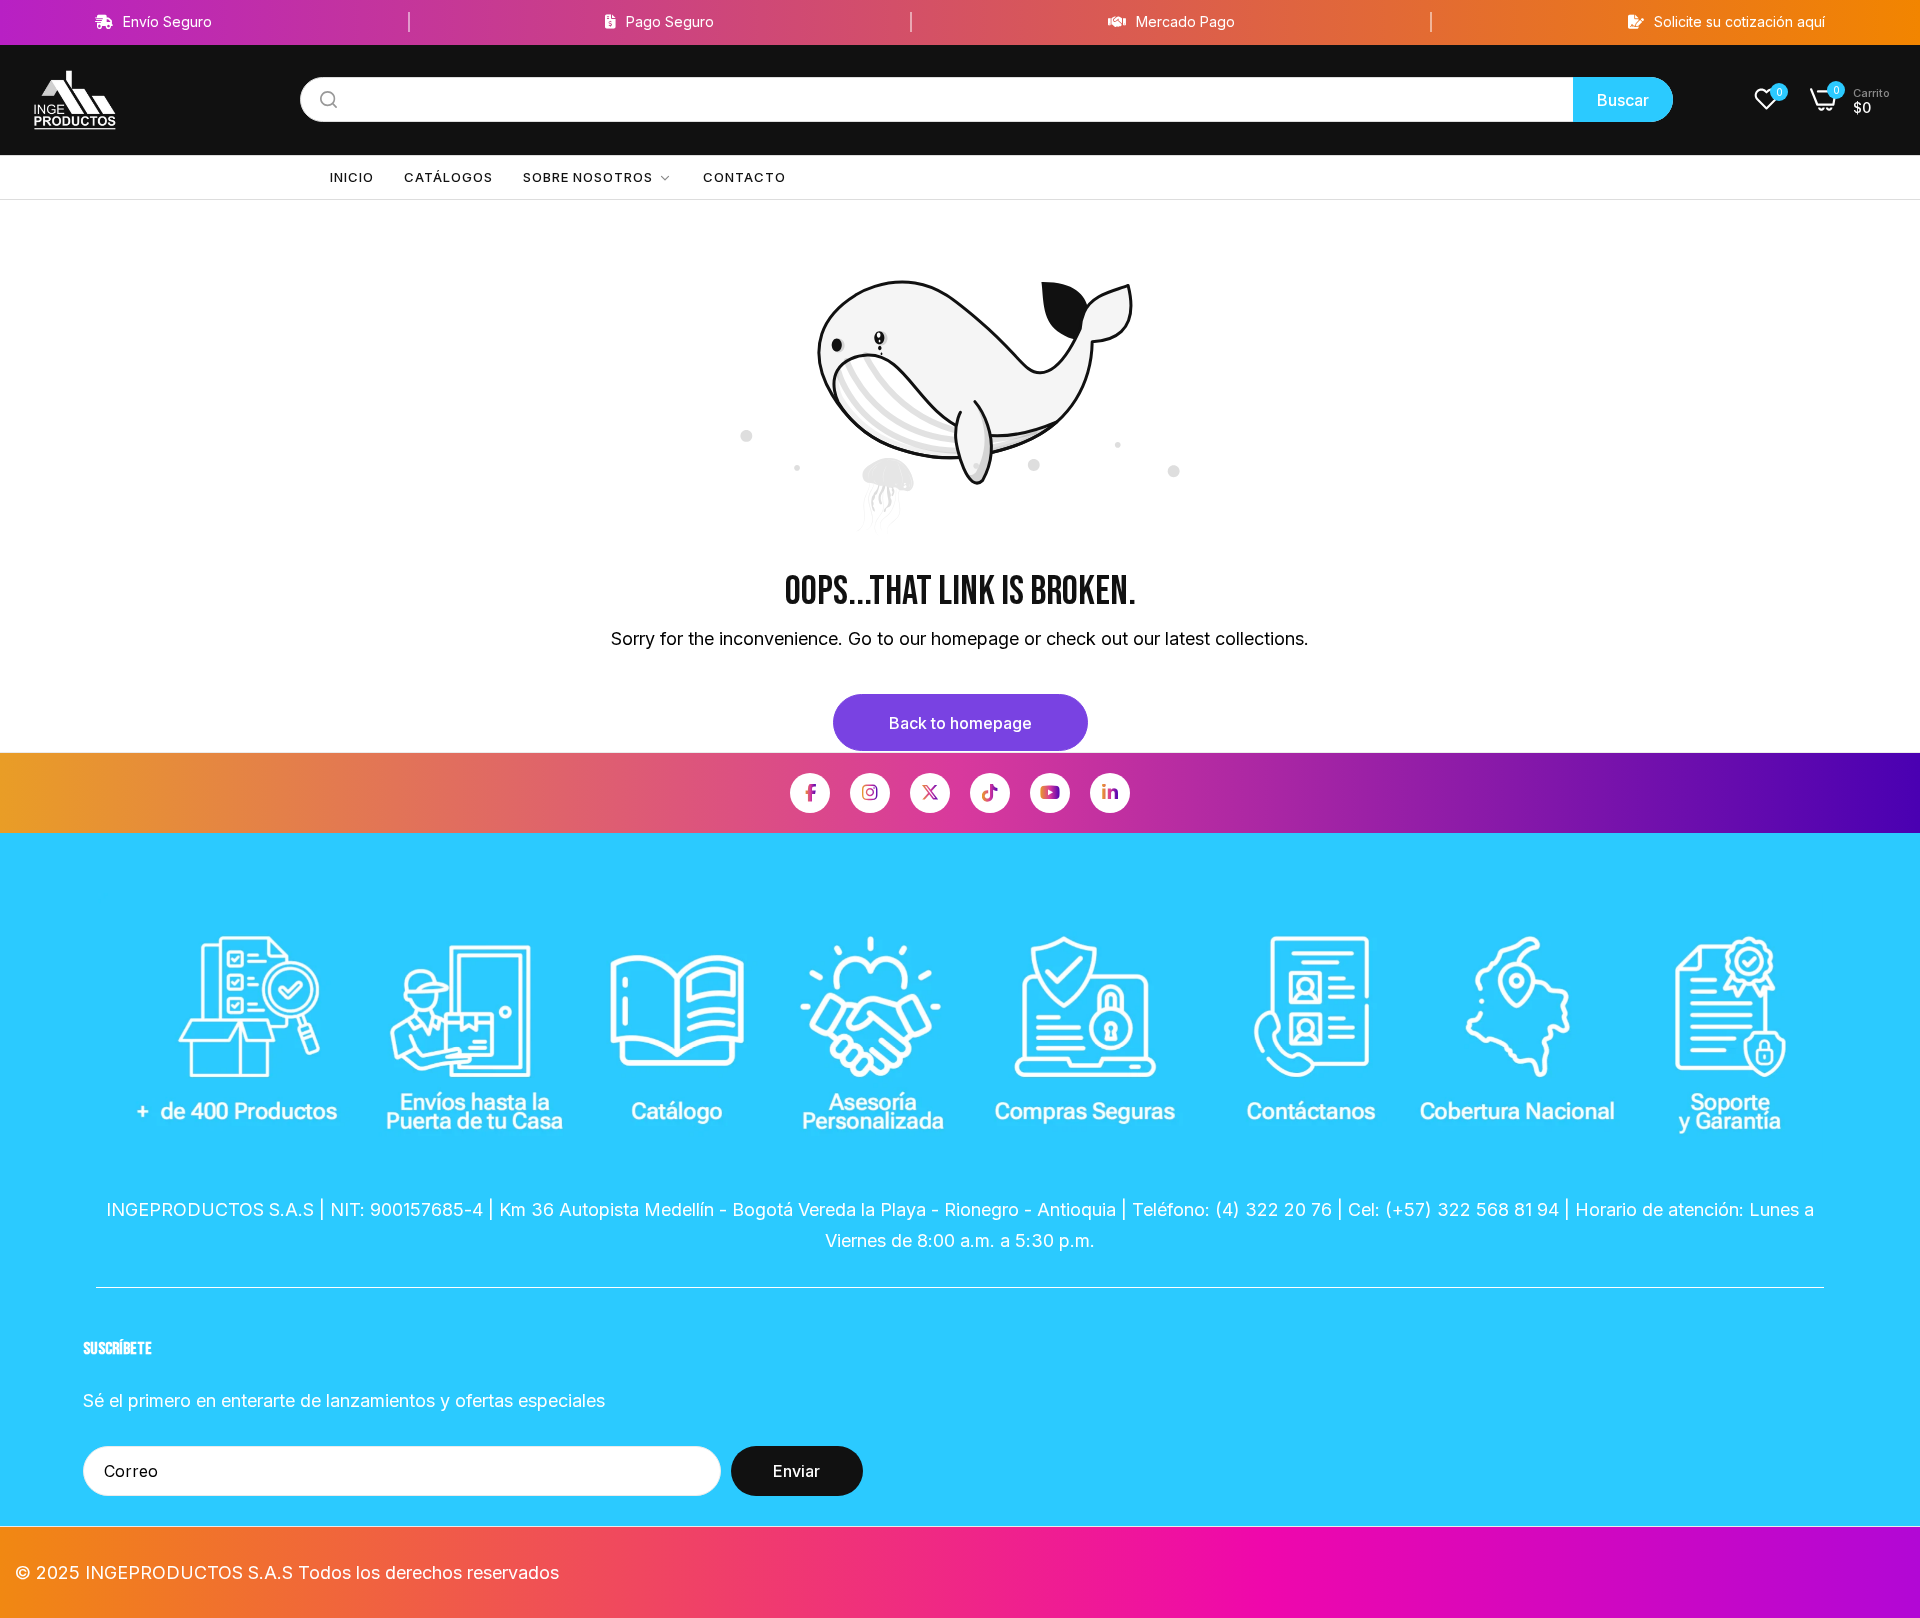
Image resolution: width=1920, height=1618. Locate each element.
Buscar (1623, 100)
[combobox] (986, 99)
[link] (598, 177)
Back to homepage (960, 723)
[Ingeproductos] (75, 100)
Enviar (796, 1471)
